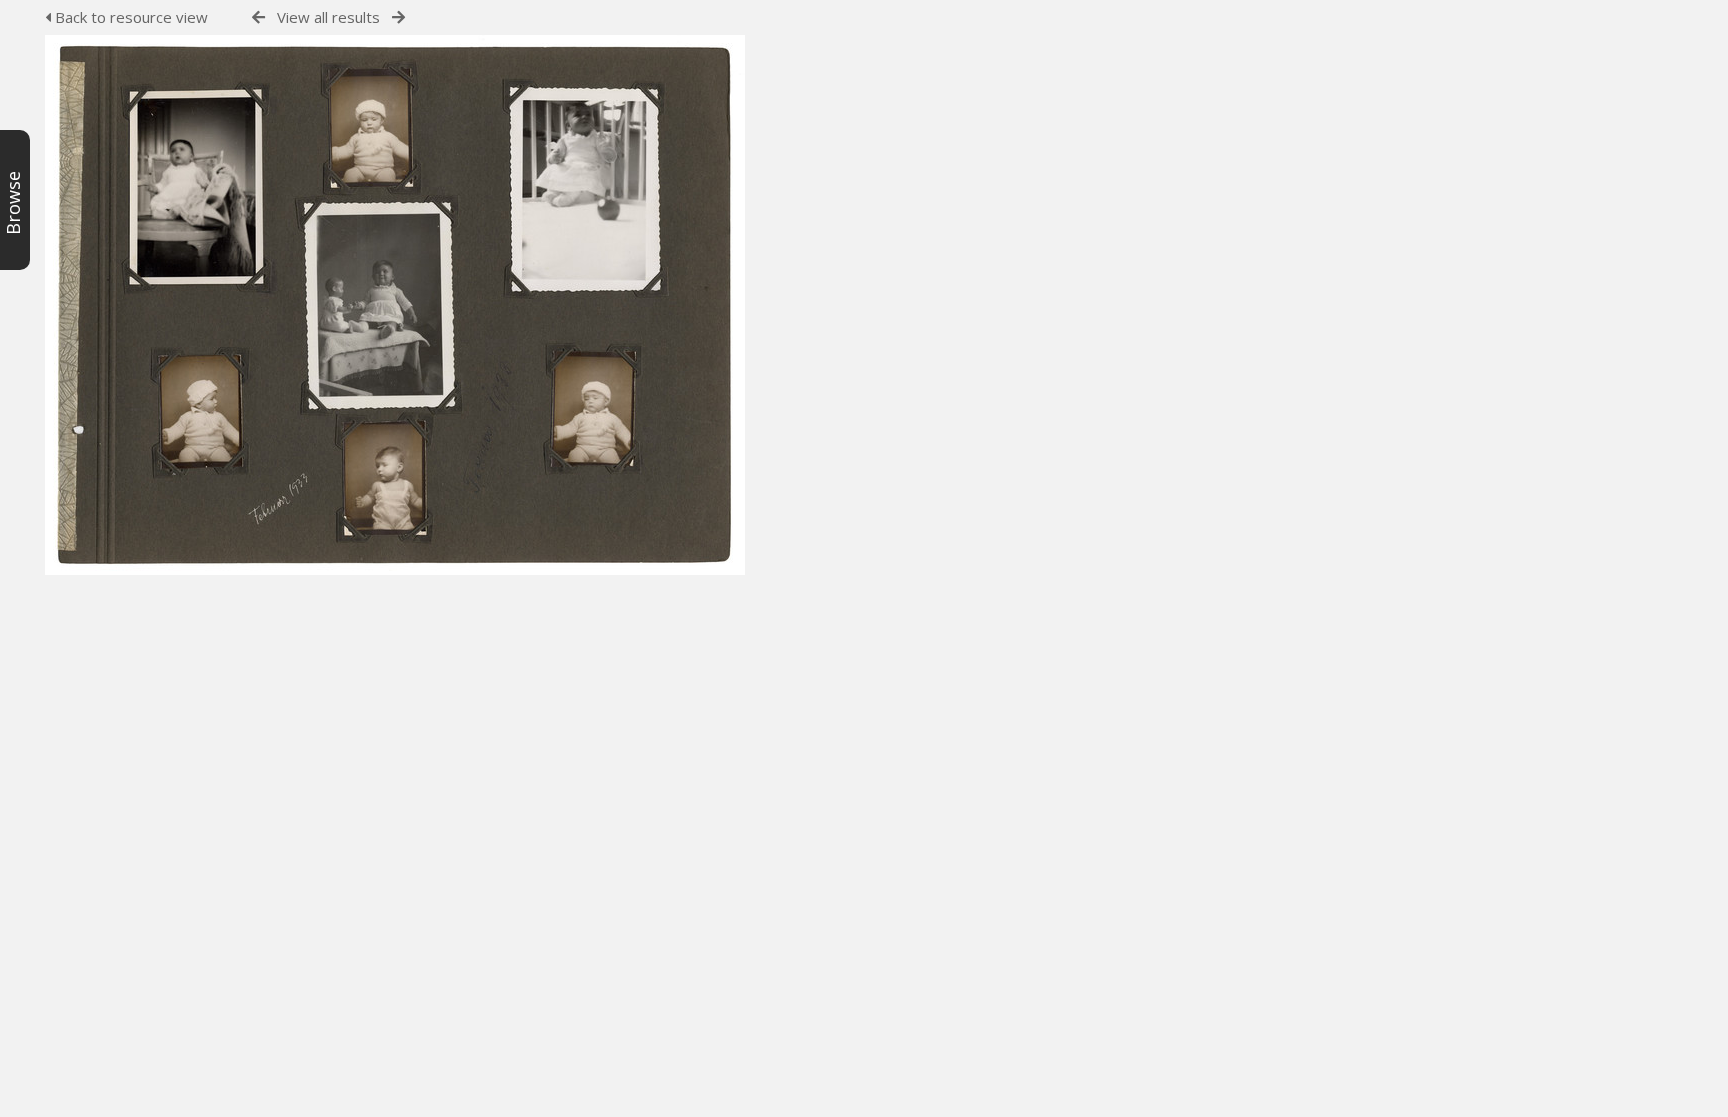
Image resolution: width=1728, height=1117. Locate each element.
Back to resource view (129, 17)
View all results (328, 17)
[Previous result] (258, 17)
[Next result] (398, 17)
